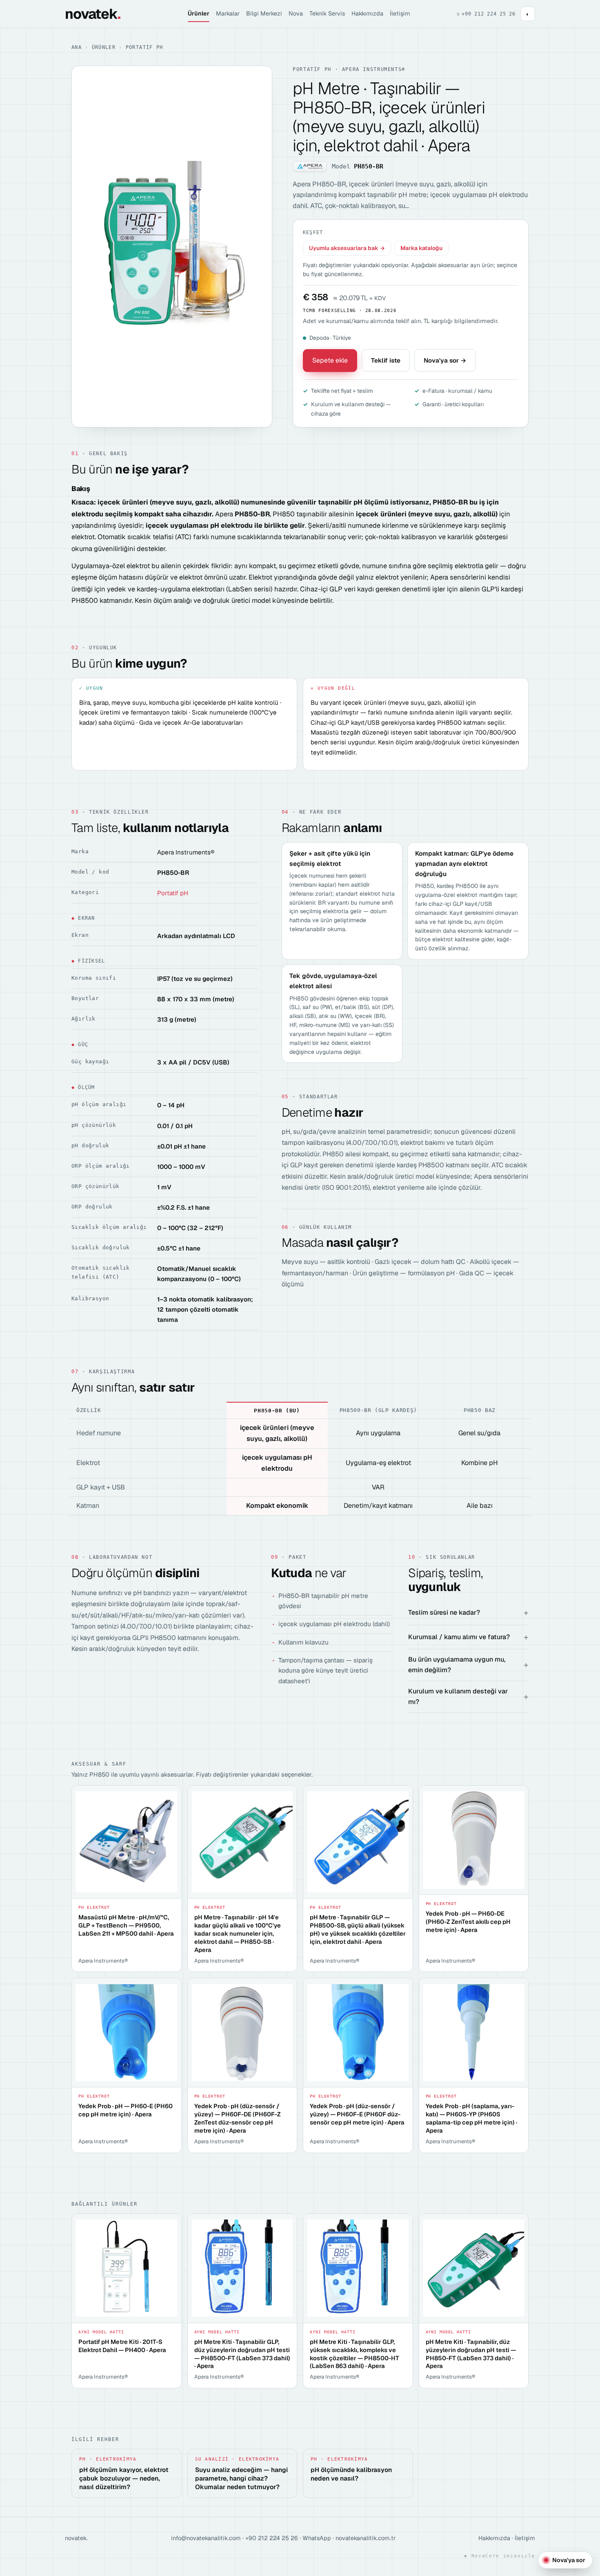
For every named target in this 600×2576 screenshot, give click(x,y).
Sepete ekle (330, 360)
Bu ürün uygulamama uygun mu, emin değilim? (457, 1665)
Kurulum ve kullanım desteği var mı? (458, 1696)
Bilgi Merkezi (264, 13)
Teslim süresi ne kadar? (444, 1612)
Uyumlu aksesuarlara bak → (347, 248)
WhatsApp (317, 2538)
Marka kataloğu (421, 248)
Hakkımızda (367, 13)
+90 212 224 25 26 (272, 2538)
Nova (296, 13)
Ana (77, 47)
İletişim (400, 13)
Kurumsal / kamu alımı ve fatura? (459, 1637)
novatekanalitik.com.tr (366, 2538)
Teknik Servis (327, 13)
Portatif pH (144, 47)
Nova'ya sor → (445, 360)
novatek (92, 14)
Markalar (228, 13)
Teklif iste (386, 360)
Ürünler (199, 13)
